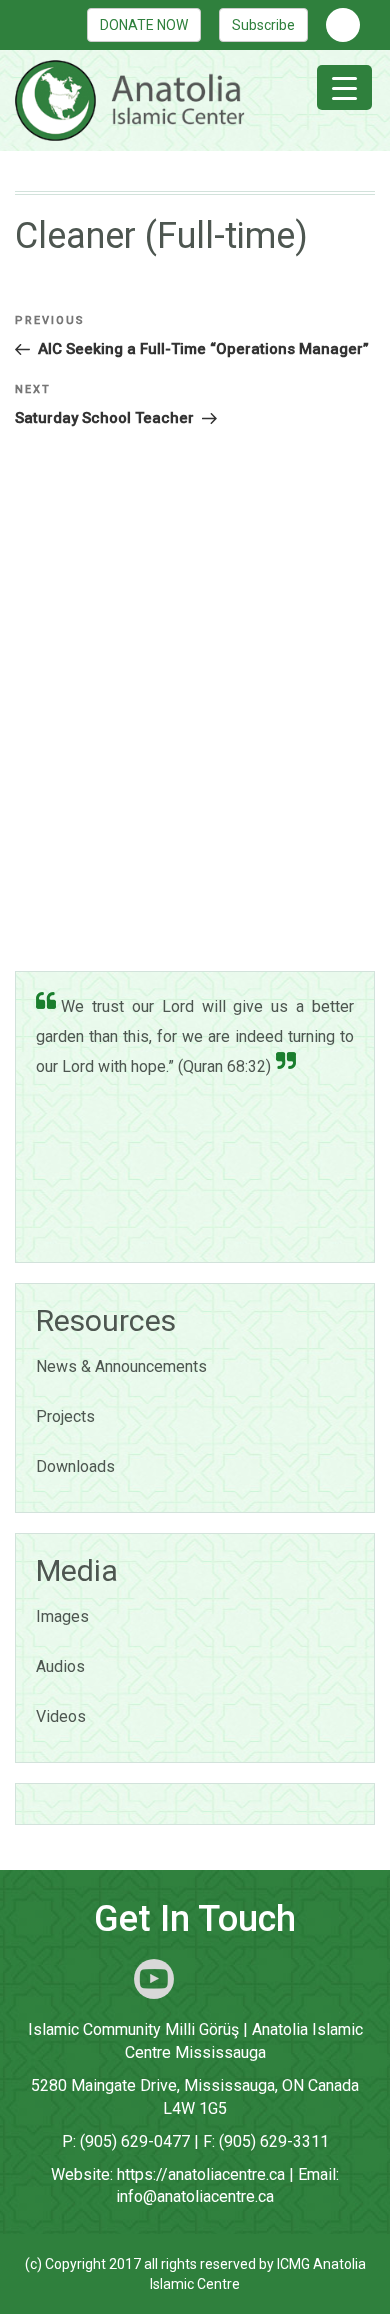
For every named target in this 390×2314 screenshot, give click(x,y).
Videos (61, 1716)
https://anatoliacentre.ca (201, 2174)
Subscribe (263, 25)
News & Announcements (121, 1366)
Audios (60, 1666)
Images (62, 1616)
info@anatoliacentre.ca (195, 2196)
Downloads (75, 1466)
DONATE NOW (144, 25)
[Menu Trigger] (344, 87)
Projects (65, 1416)
